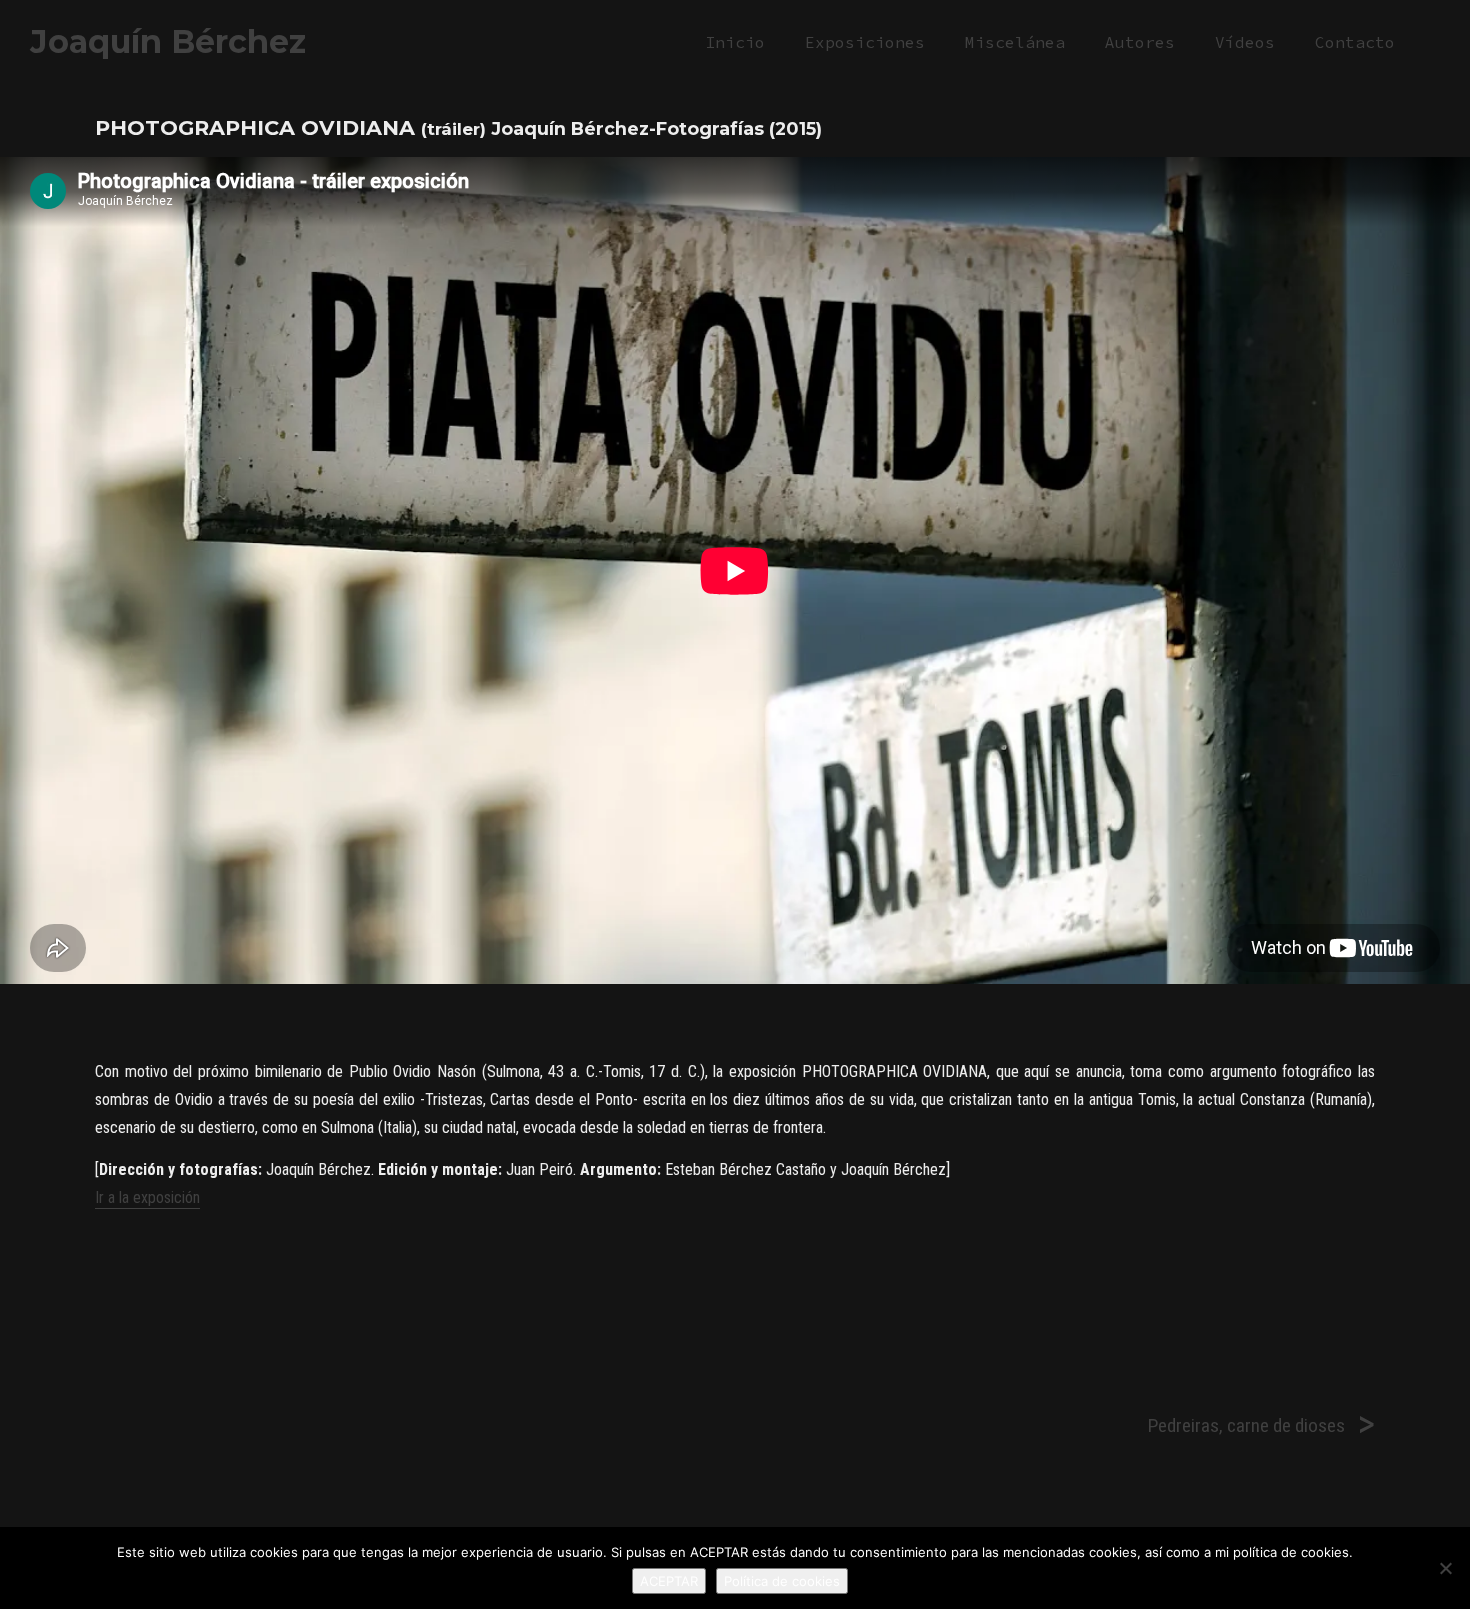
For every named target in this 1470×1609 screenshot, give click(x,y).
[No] (1445, 1568)
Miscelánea (1015, 42)
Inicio (735, 42)
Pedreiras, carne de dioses (1246, 1425)
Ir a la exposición (147, 1197)
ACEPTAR (669, 1581)
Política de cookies (782, 1581)
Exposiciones (865, 42)
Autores (1140, 42)
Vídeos (1245, 42)
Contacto (1355, 42)
